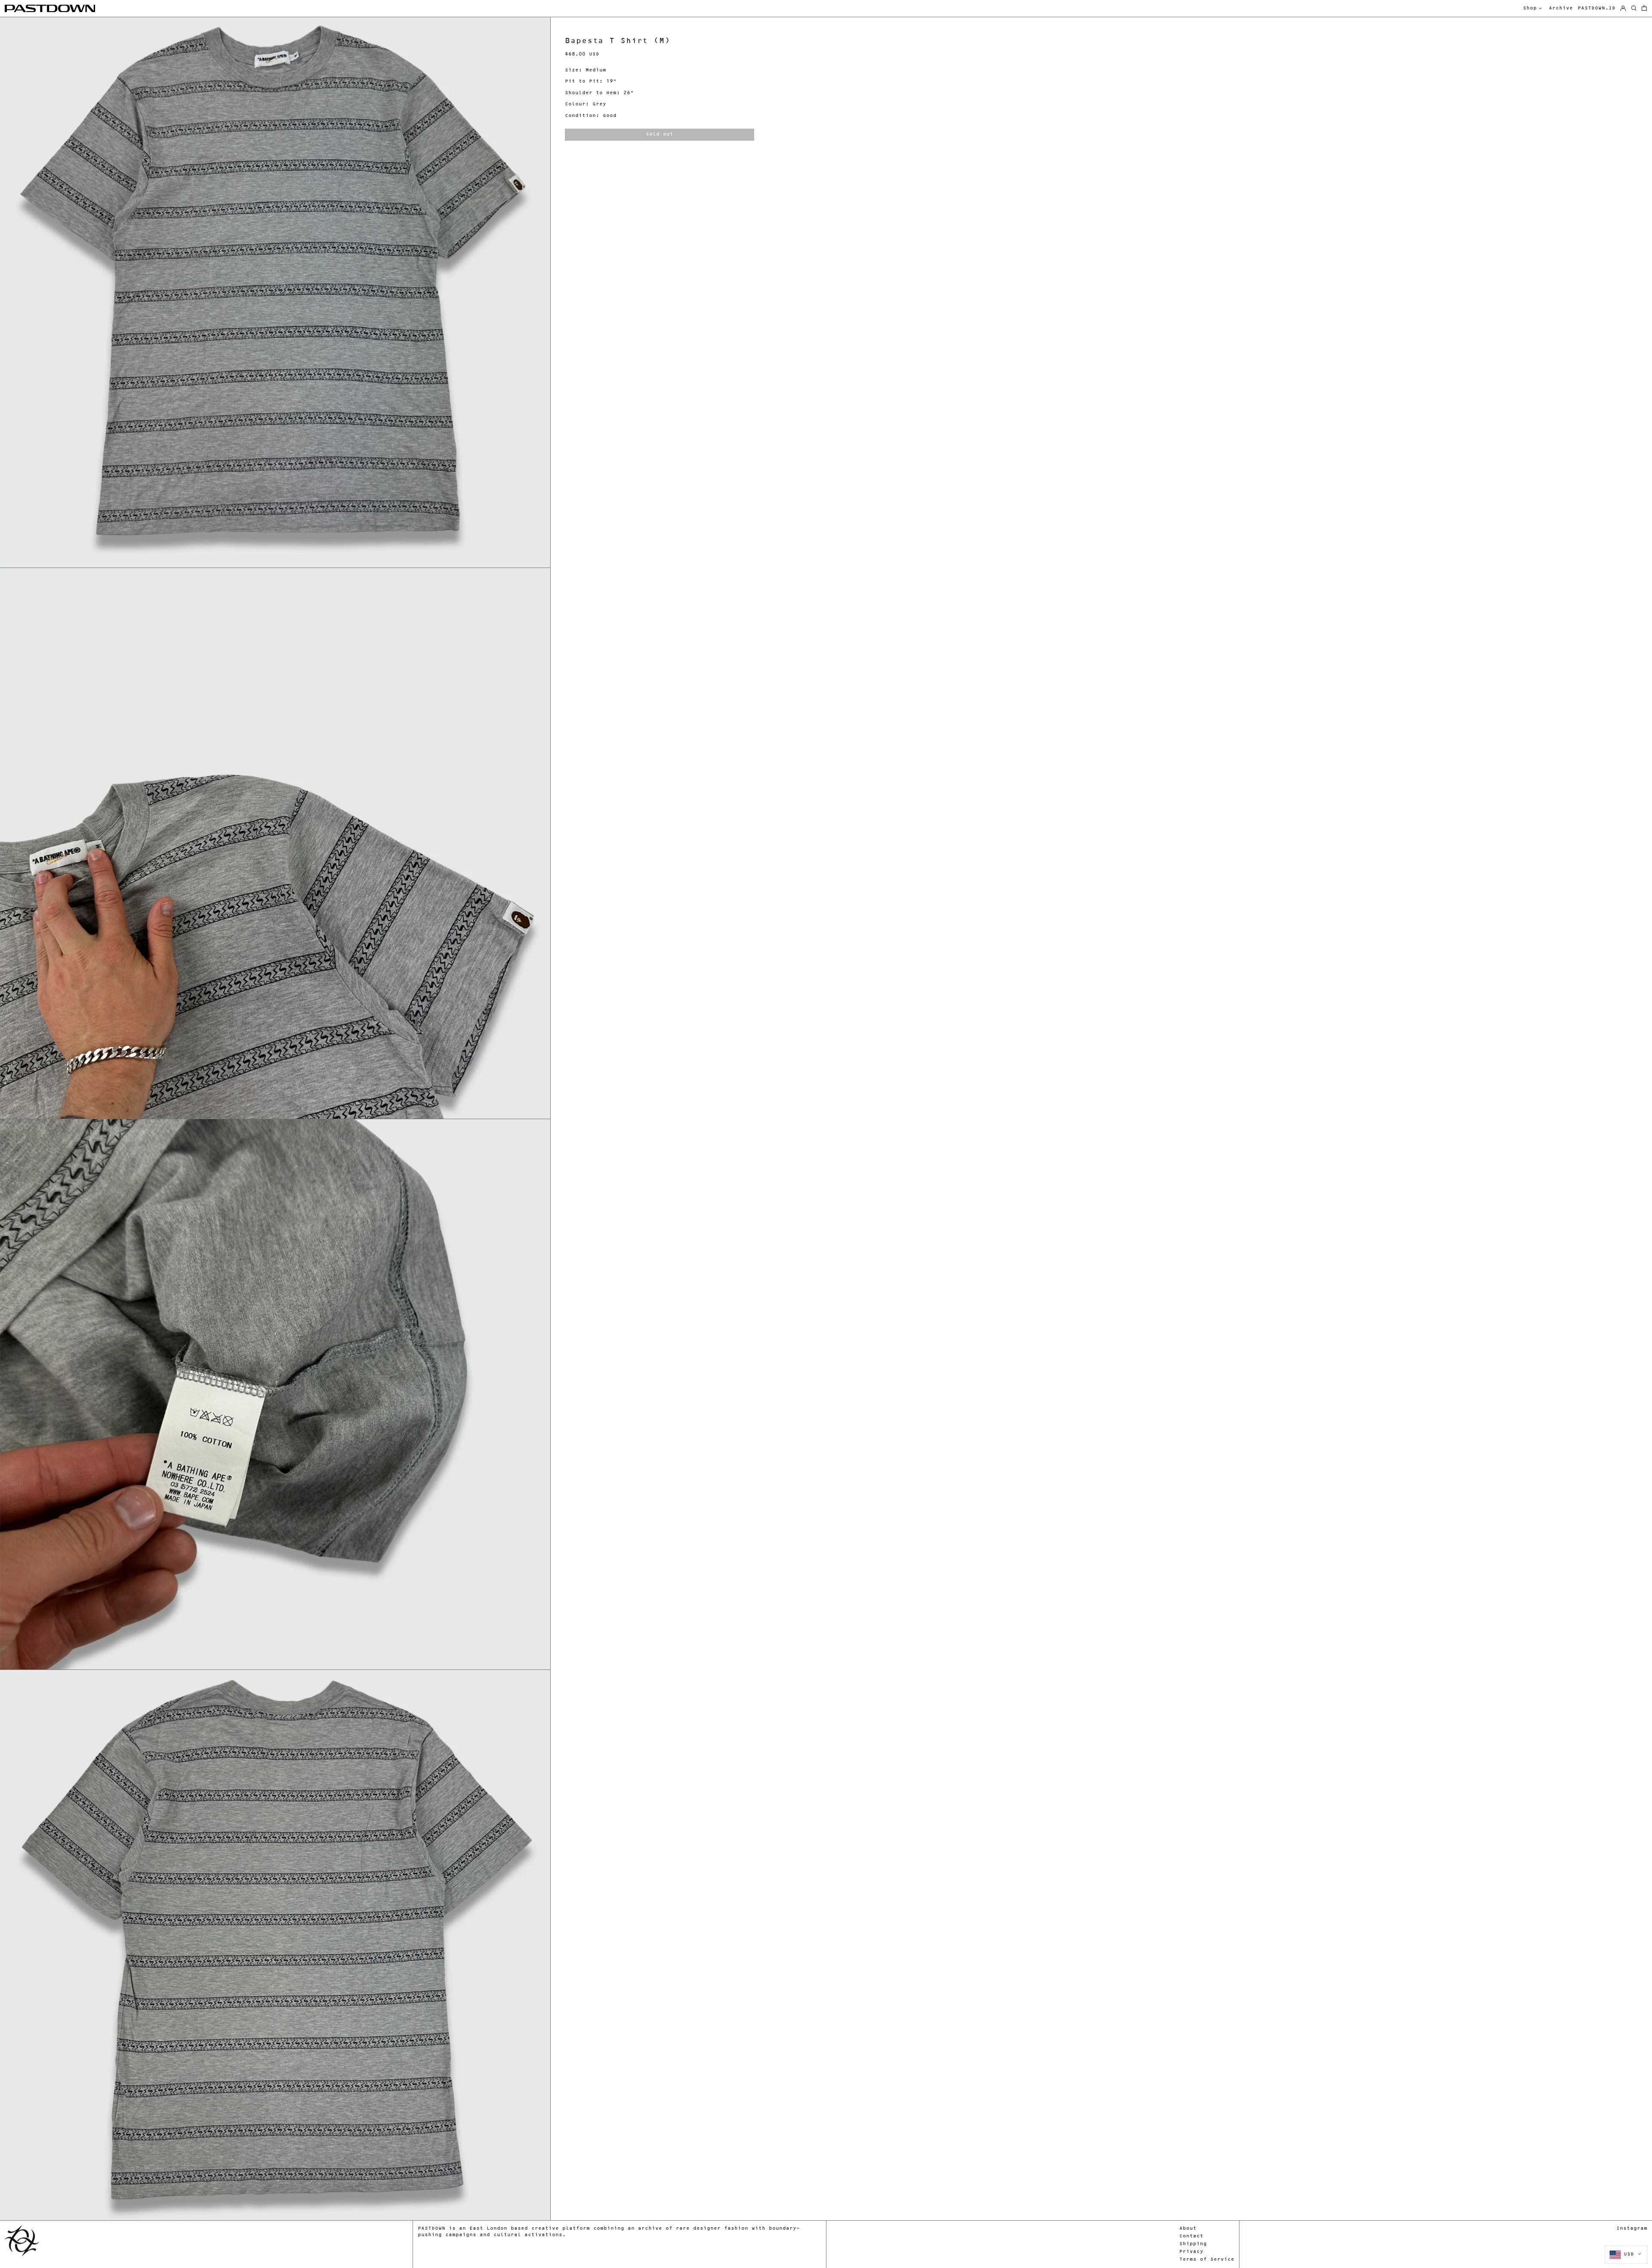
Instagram (1632, 2229)
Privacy (1191, 2252)
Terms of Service (1207, 2260)
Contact (1191, 2236)
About (1188, 2229)
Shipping (1193, 2244)
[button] (1644, 9)
